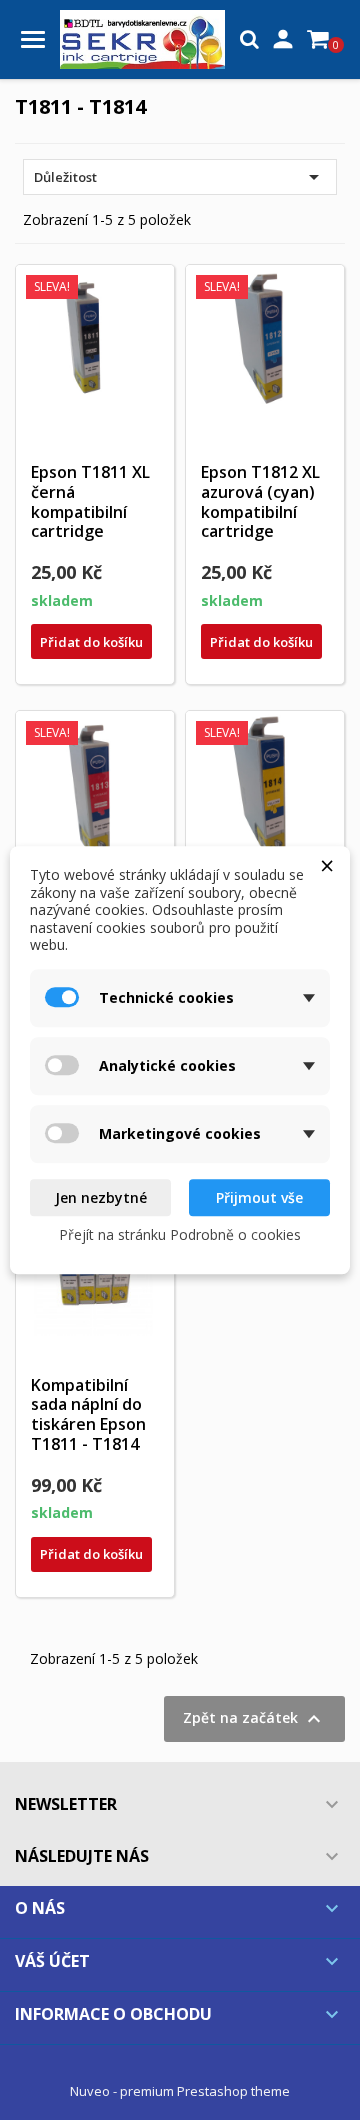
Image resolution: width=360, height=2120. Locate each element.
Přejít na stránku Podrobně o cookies (180, 1234)
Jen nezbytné (101, 1197)
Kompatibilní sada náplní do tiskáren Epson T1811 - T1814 (88, 1414)
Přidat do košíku (91, 642)
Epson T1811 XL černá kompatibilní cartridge (90, 501)
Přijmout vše (259, 1197)
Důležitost (180, 177)
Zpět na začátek (254, 1719)
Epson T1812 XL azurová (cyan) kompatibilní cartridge (260, 501)
